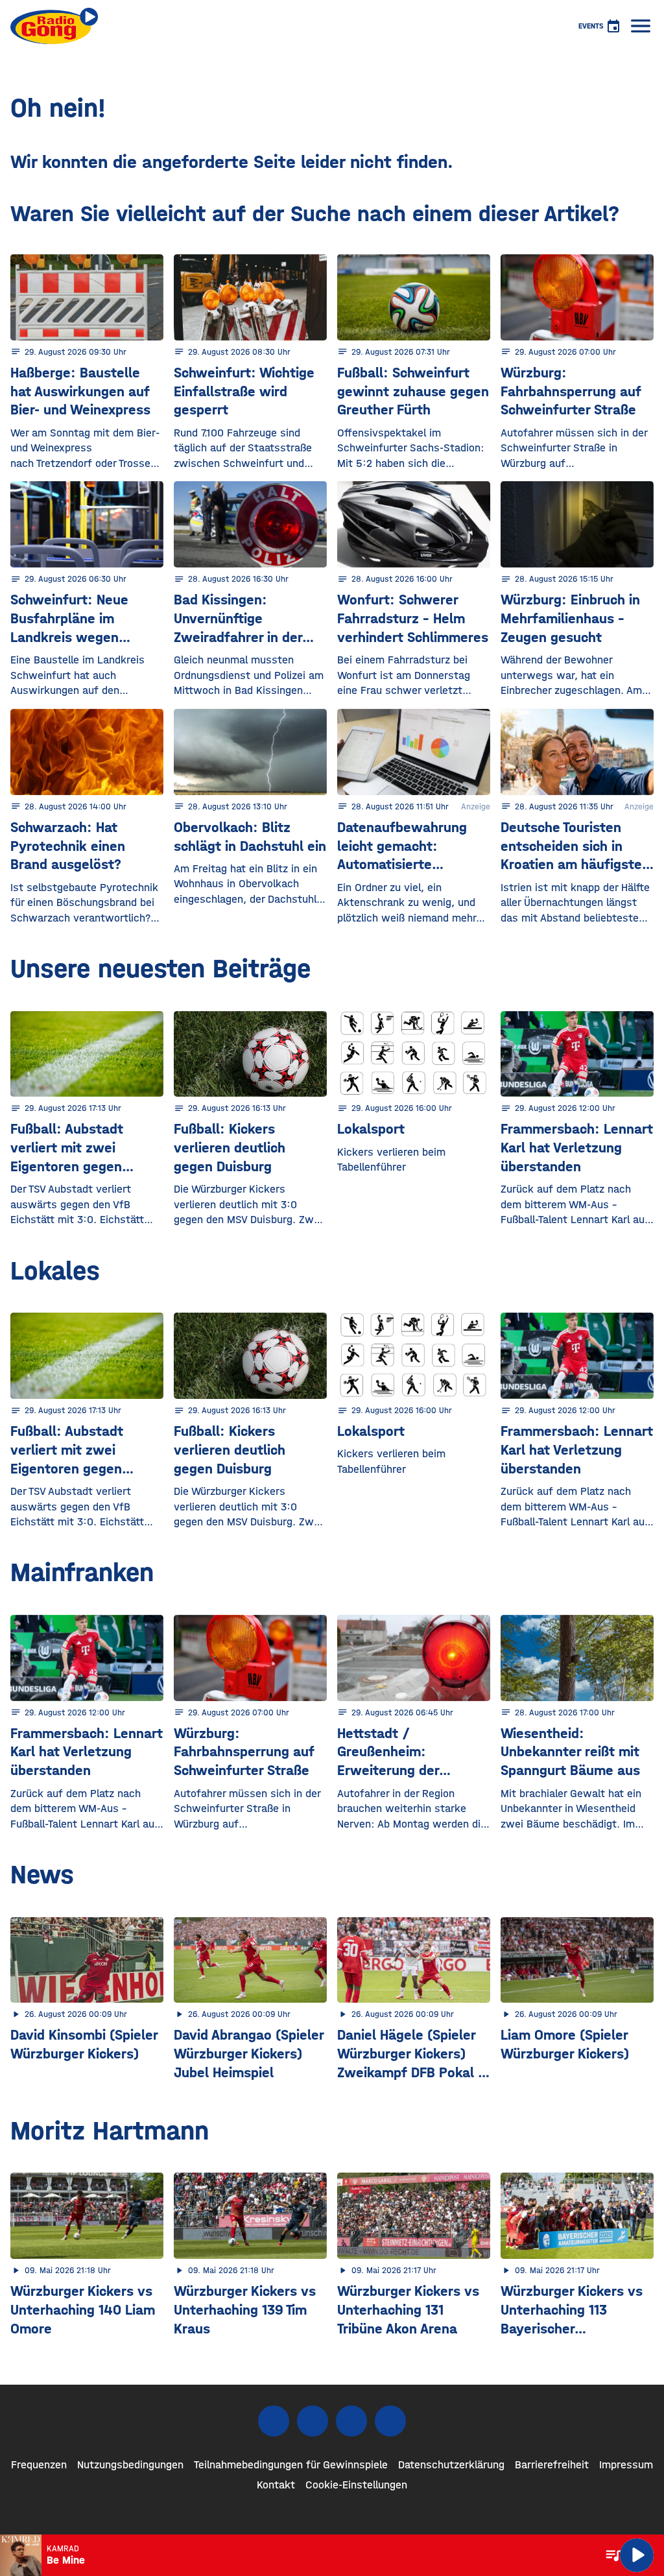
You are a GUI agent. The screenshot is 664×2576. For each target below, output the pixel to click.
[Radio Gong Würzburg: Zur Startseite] (54, 26)
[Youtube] (351, 2421)
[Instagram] (313, 2421)
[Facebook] (274, 2421)
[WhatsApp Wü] (390, 2421)
